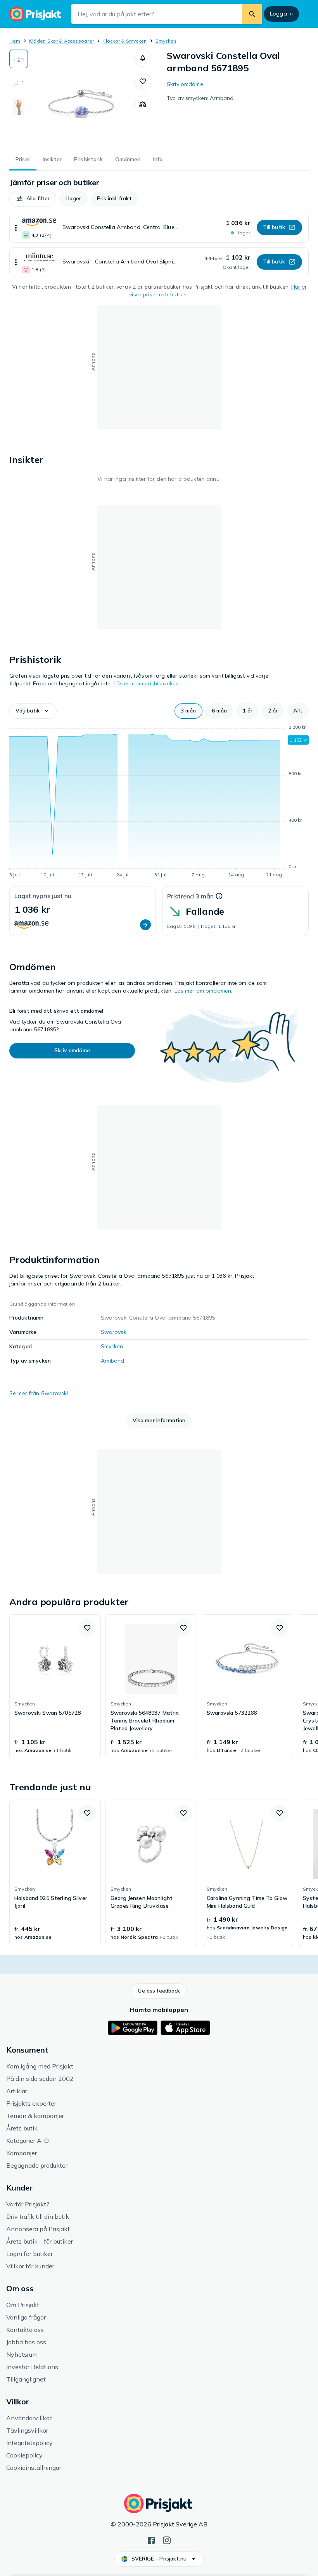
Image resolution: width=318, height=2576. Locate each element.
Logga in (281, 14)
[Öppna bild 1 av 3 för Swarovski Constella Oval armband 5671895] (81, 98)
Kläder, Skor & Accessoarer (61, 41)
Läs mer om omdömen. (204, 991)
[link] (55, 1687)
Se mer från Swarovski (39, 1393)
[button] (143, 58)
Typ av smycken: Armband (200, 98)
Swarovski (114, 1332)
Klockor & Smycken (124, 41)
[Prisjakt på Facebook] (151, 2540)
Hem (15, 41)
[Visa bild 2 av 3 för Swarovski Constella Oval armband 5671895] (19, 83)
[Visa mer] (16, 228)
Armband (113, 1361)
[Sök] (252, 14)
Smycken (166, 41)
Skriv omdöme (185, 84)
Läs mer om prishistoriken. (147, 683)
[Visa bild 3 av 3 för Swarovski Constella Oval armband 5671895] (19, 107)
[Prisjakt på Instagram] (167, 2540)
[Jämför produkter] (143, 105)
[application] (159, 802)
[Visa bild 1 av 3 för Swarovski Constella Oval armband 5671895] (19, 59)
